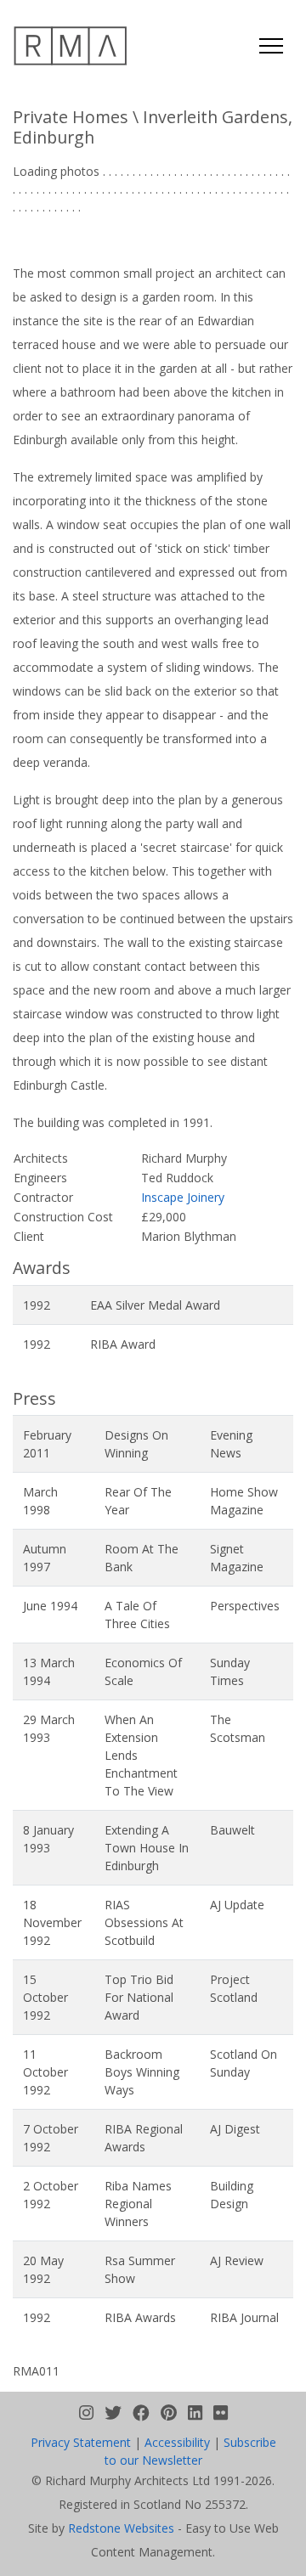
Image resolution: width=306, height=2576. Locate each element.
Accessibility (177, 2442)
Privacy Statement (81, 2442)
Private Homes (71, 117)
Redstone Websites (121, 2528)
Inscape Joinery (183, 1197)
